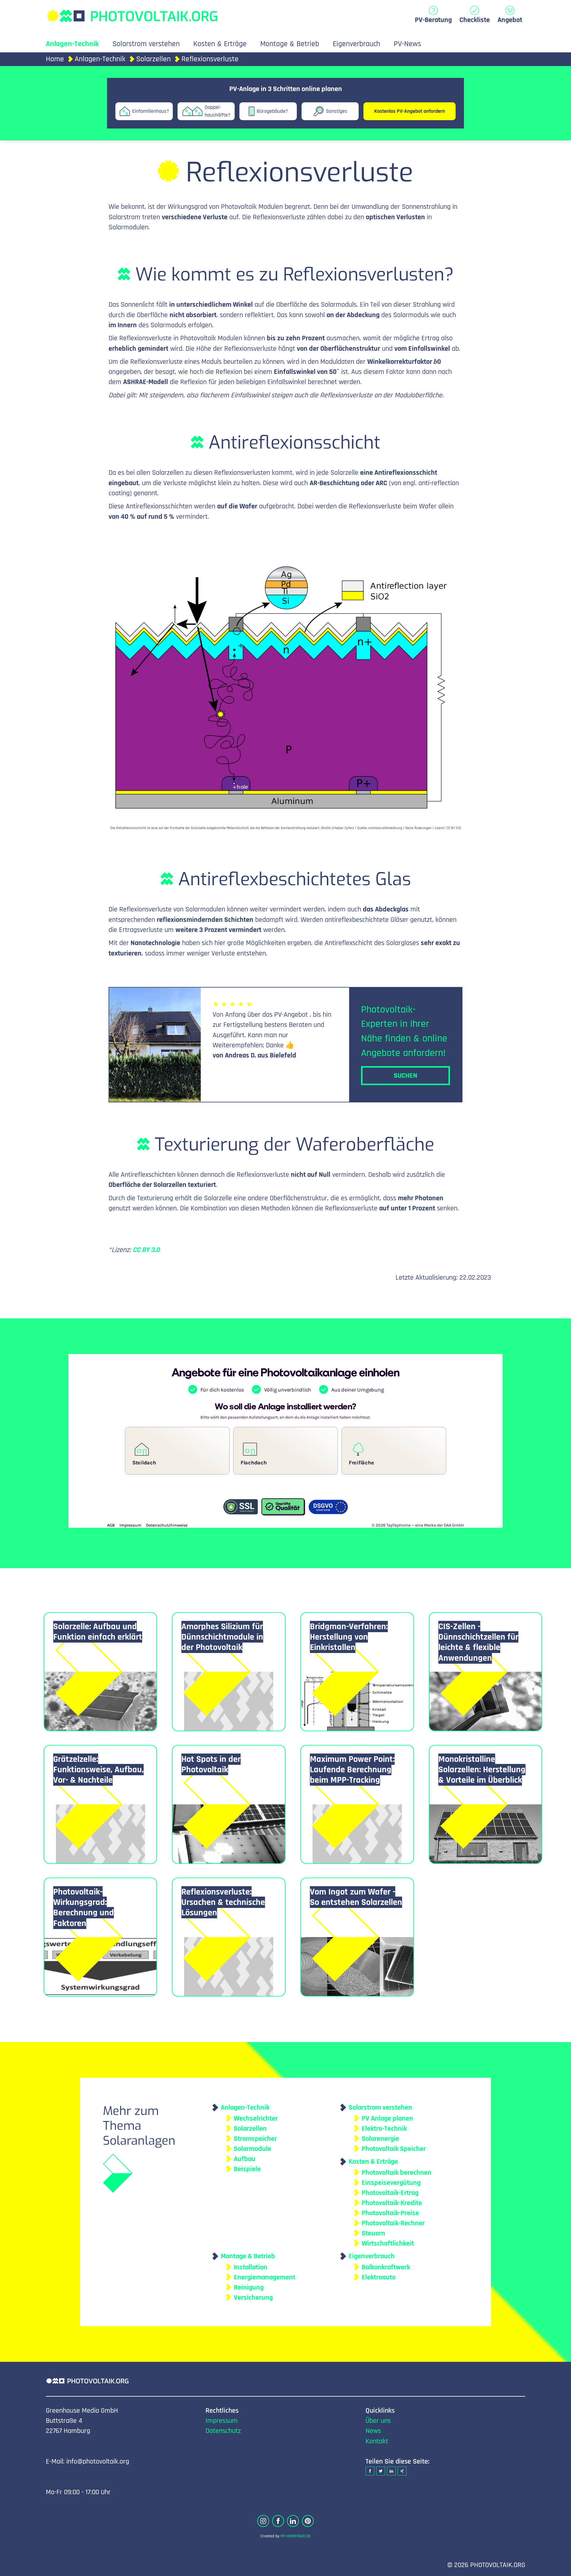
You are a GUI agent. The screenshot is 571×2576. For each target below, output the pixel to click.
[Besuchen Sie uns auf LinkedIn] (293, 2521)
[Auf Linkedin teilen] (391, 2471)
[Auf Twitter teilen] (381, 2471)
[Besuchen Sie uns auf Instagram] (263, 2521)
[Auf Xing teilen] (402, 2471)
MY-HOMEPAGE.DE (296, 2536)
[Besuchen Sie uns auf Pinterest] (308, 2521)
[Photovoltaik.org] (132, 13)
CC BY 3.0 (146, 1250)
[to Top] (558, 2569)
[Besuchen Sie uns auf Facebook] (278, 2521)
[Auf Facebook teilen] (370, 2471)
